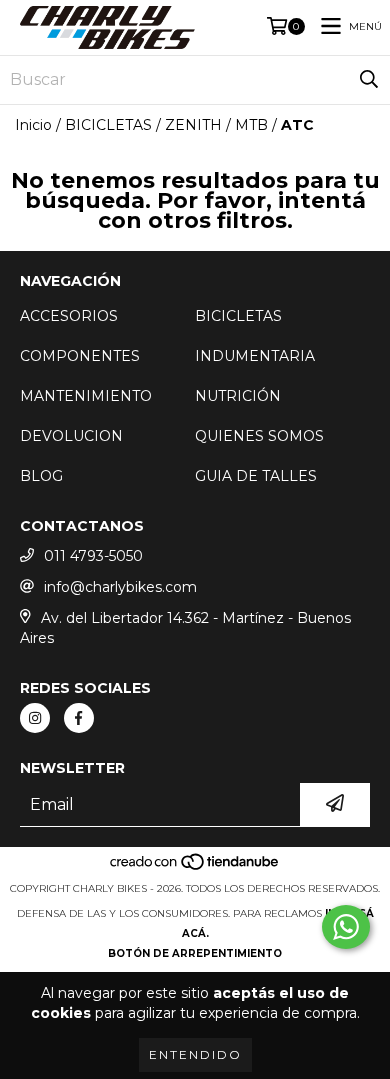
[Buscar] (369, 80)
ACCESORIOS (69, 316)
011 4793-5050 (93, 556)
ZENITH (193, 125)
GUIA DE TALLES (256, 476)
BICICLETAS (108, 125)
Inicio (33, 125)
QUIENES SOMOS (259, 436)
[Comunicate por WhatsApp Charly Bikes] (346, 927)
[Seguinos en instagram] (35, 718)
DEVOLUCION (71, 436)
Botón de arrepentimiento (195, 953)
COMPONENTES (80, 356)
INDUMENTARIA (255, 356)
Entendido (195, 1054)
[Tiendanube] (195, 868)
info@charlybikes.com (120, 587)
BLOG (41, 476)
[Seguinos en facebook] (79, 718)
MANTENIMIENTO (86, 396)
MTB (251, 125)
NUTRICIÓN (238, 396)
